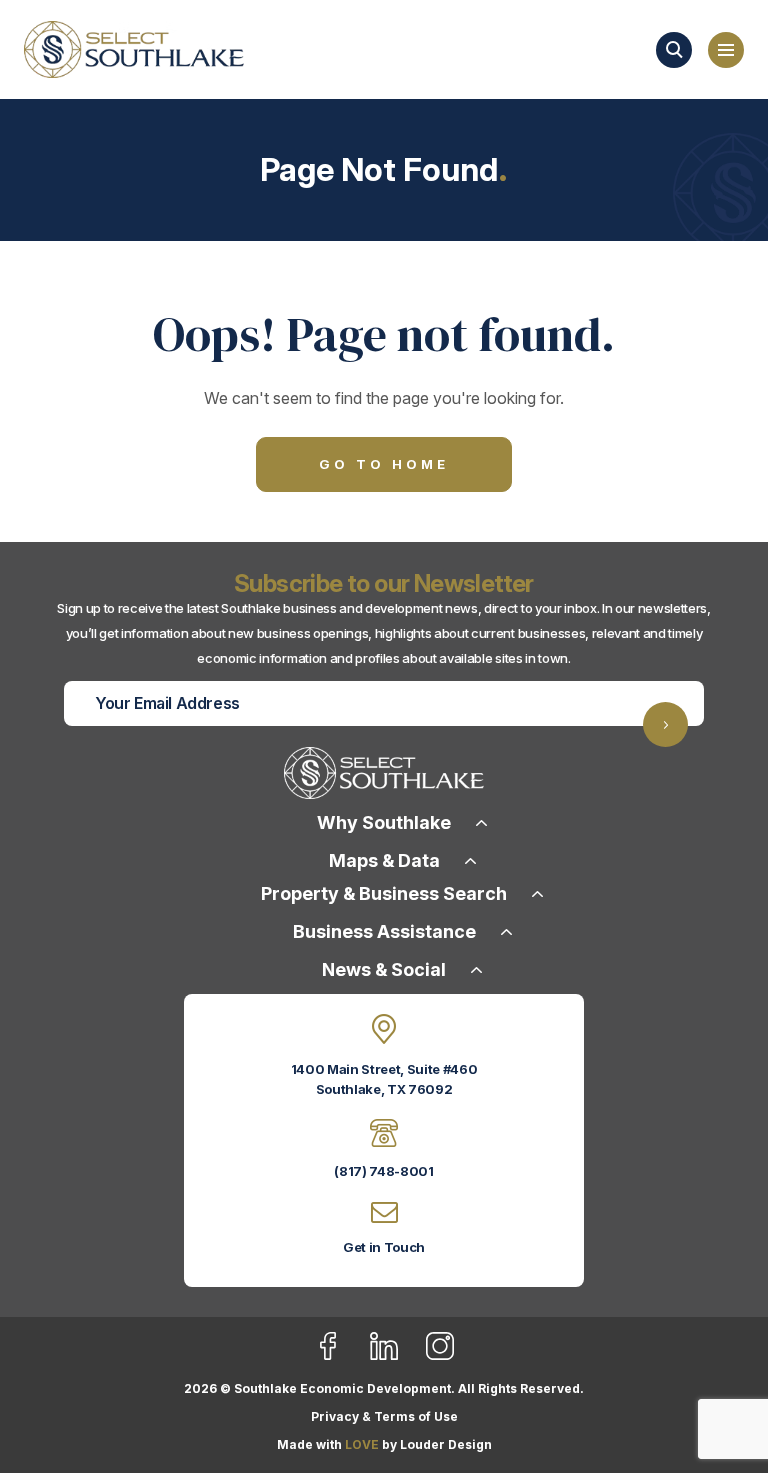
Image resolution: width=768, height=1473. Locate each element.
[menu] (726, 50)
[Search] (674, 50)
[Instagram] (440, 1356)
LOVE (362, 1444)
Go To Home (384, 464)
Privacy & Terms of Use (384, 1416)
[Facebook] (340, 1356)
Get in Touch (384, 1247)
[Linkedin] (396, 1356)
